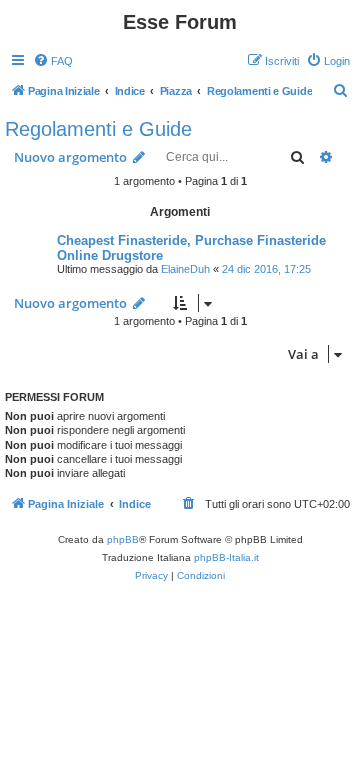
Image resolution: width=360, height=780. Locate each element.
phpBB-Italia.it (226, 557)
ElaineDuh (185, 269)
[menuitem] (53, 61)
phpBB (123, 539)
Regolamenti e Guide (98, 129)
